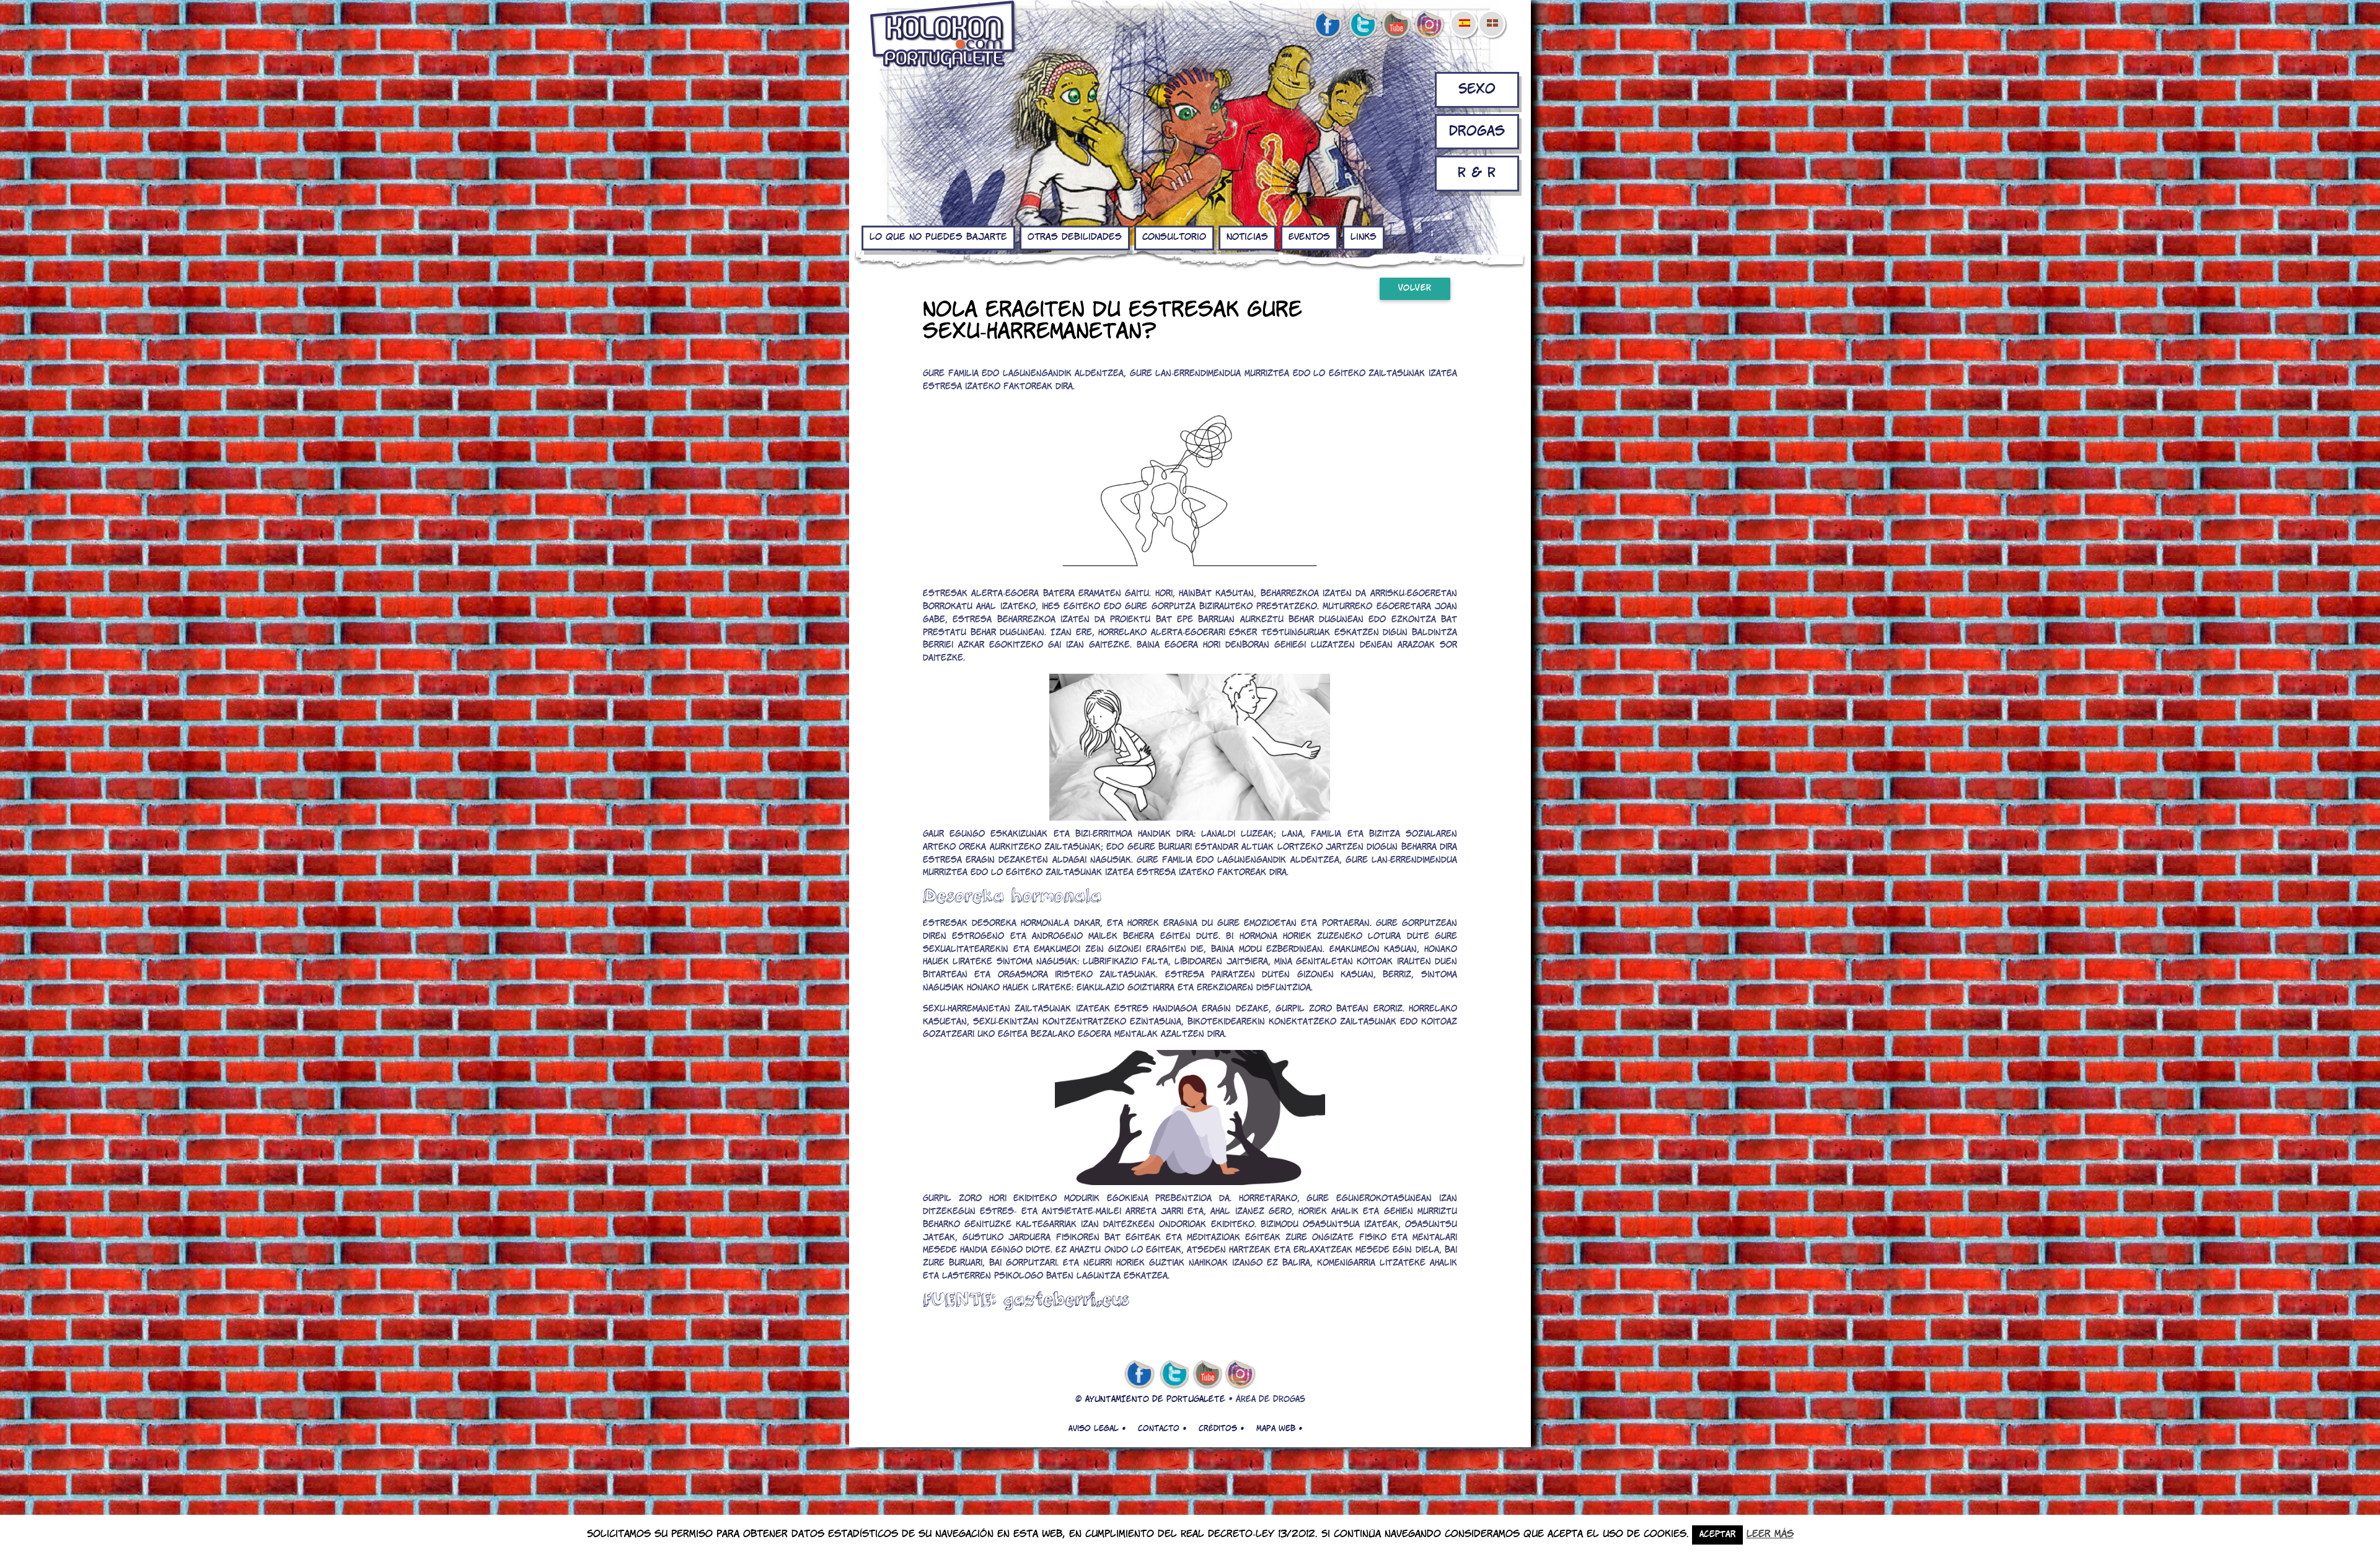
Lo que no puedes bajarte (938, 237)
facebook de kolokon (1328, 25)
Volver (1415, 289)
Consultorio (1174, 237)
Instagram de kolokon (1430, 25)
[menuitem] (1464, 15)
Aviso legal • (1097, 1429)
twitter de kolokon (1362, 25)
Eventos (1309, 237)
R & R (1477, 173)
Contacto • (1162, 1429)
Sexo (1477, 90)
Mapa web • (1279, 1429)
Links (1364, 237)
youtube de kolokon (1396, 25)
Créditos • (1221, 1429)
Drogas (1477, 132)
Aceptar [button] (1717, 1535)
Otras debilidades (1075, 237)
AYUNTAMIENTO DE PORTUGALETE (1155, 1400)
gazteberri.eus (1066, 1299)
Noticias (1247, 237)
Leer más (1770, 1534)
